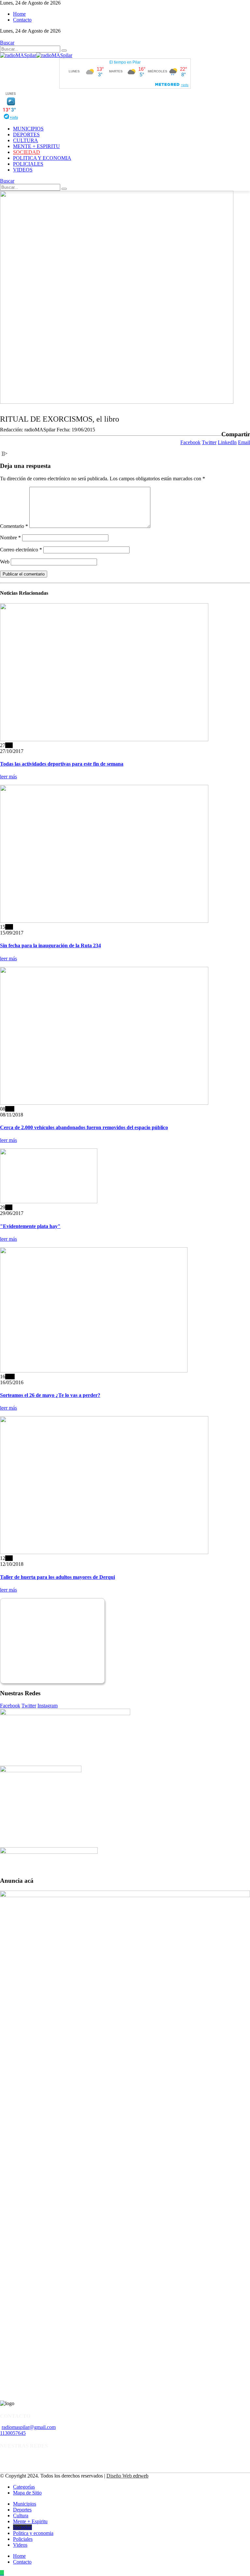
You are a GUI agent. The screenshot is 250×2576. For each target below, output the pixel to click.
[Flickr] (2, 37)
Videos (23, 170)
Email (244, 442)
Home (19, 14)
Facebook (190, 442)
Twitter (209, 442)
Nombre (10, 538)
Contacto (22, 20)
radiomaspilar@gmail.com (29, 2427)
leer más (8, 777)
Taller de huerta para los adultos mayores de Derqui (57, 1577)
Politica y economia (42, 158)
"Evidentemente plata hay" (30, 1226)
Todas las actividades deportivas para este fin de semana (62, 764)
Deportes (26, 135)
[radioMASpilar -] (36, 55)
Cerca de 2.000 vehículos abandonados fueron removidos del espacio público (84, 1127)
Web (5, 562)
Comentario (14, 526)
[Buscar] (64, 51)
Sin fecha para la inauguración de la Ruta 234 (50, 945)
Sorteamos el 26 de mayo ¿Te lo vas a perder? (50, 1395)
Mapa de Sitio (27, 2493)
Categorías (24, 2487)
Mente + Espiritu (36, 146)
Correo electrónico (21, 550)
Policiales (28, 164)
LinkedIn (227, 442)
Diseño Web (127, 2476)
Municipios (28, 129)
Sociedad (27, 152)
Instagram (48, 1706)
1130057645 (13, 2433)
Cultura (26, 140)
